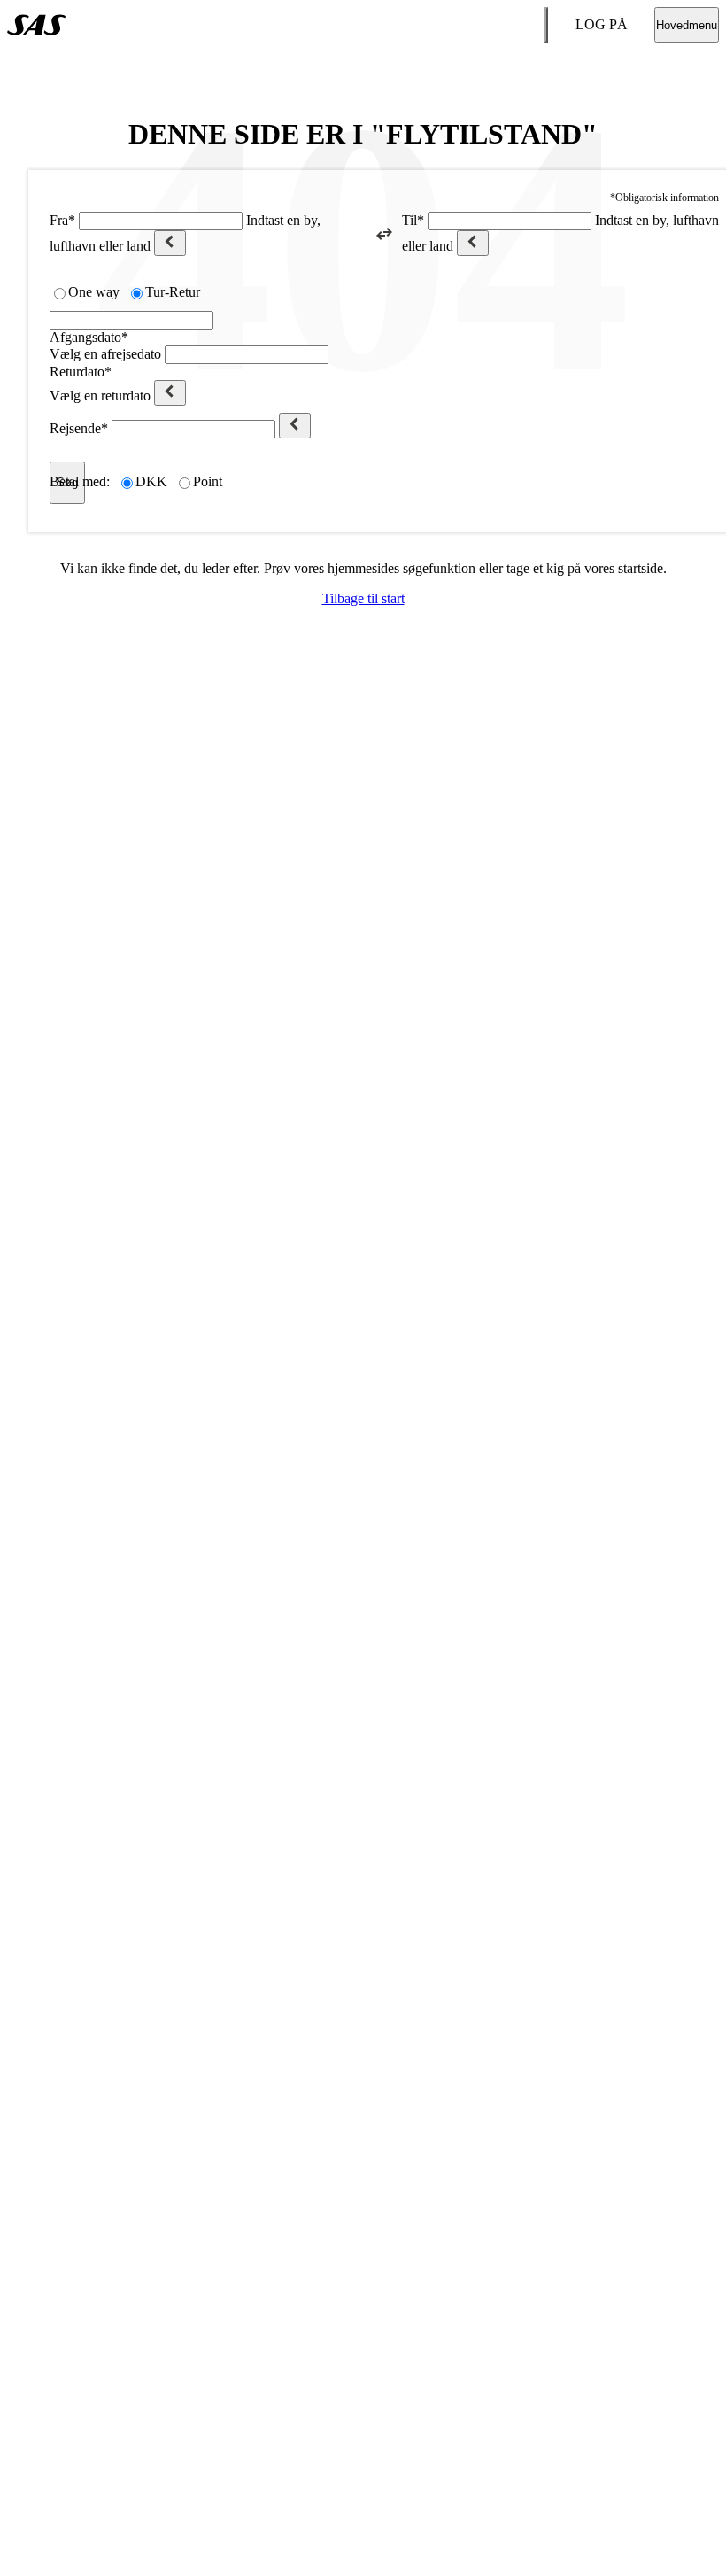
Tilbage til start (363, 598)
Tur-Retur (173, 292)
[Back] (170, 243)
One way (94, 292)
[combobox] (161, 221)
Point (208, 481)
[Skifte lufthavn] (384, 234)
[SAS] (36, 25)
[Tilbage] (295, 426)
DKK (151, 481)
